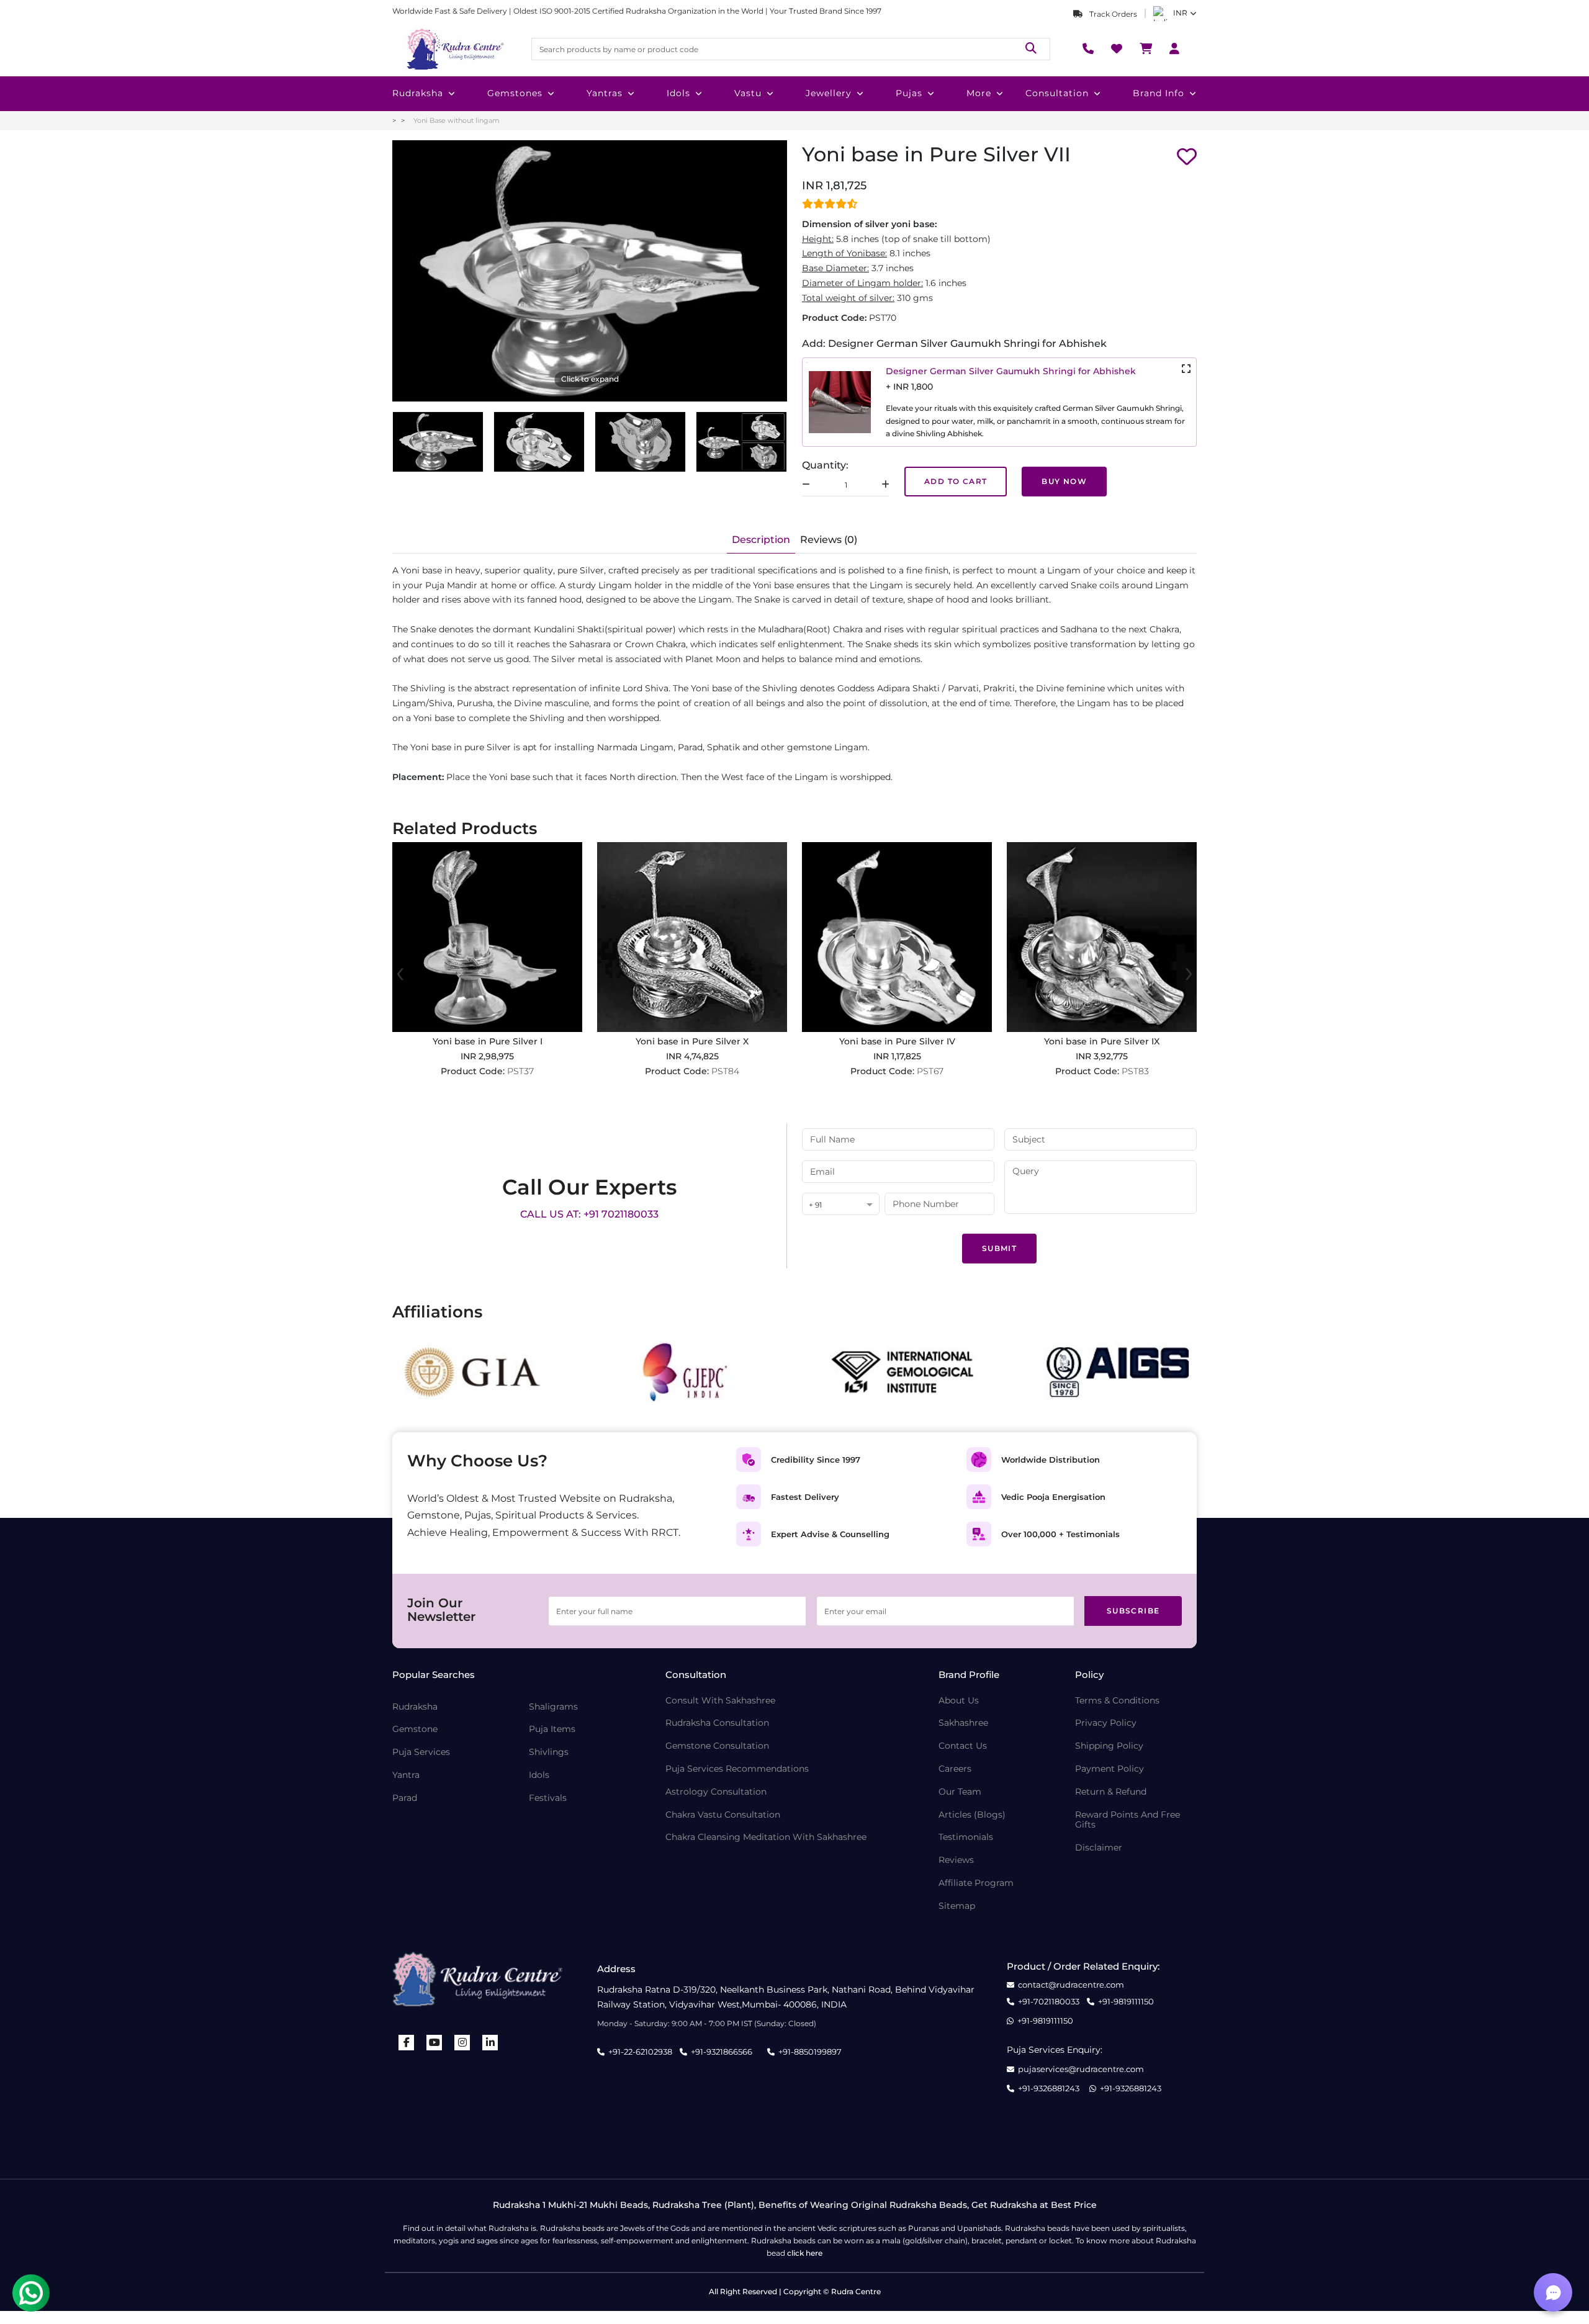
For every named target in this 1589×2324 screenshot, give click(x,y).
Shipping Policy (1109, 1746)
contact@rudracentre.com (1071, 1985)
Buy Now (1064, 481)
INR (1180, 13)
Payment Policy (1110, 1769)
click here (805, 2253)
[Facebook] (407, 2043)
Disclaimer (1099, 1848)
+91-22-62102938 (640, 2052)
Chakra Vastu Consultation (723, 1815)
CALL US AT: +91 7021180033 (589, 1214)
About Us (959, 1701)
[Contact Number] (1088, 49)
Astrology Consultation (716, 1792)
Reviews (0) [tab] (829, 540)
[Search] (1031, 49)
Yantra (406, 1775)
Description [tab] (761, 540)
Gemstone (415, 1729)
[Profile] (1174, 49)
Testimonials (966, 1837)
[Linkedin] (490, 2043)
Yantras (605, 93)
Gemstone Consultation (717, 1746)
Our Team (960, 1792)
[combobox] (841, 1205)
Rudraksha (418, 93)
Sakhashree (963, 1723)
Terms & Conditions (1117, 1701)
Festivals (548, 1798)
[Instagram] (462, 2043)
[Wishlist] (1117, 49)
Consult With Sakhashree (720, 1701)
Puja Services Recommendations (737, 1769)
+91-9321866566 (722, 2052)
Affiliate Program (976, 1883)
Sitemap (957, 1906)
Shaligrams (553, 1707)
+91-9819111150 (1126, 2002)
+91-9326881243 (1049, 2088)
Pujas (909, 93)
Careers (955, 1769)
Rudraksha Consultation (717, 1723)
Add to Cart (956, 481)
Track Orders (1112, 14)
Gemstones (515, 93)
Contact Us (963, 1746)
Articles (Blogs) (972, 1815)
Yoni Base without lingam (457, 120)
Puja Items (552, 1729)
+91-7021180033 (1049, 2002)
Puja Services (421, 1752)
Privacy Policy (1106, 1723)
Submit (999, 1248)
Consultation (1057, 93)
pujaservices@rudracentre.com (1081, 2069)
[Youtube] (434, 2043)
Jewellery (829, 93)
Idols (678, 93)
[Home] (454, 49)
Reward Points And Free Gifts (1128, 1820)
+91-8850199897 (810, 2052)
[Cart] (1146, 49)
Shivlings (549, 1752)
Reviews (956, 1860)
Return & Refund (1111, 1792)
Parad (405, 1798)
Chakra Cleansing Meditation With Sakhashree (766, 1837)
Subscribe (1133, 1611)
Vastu (748, 93)
